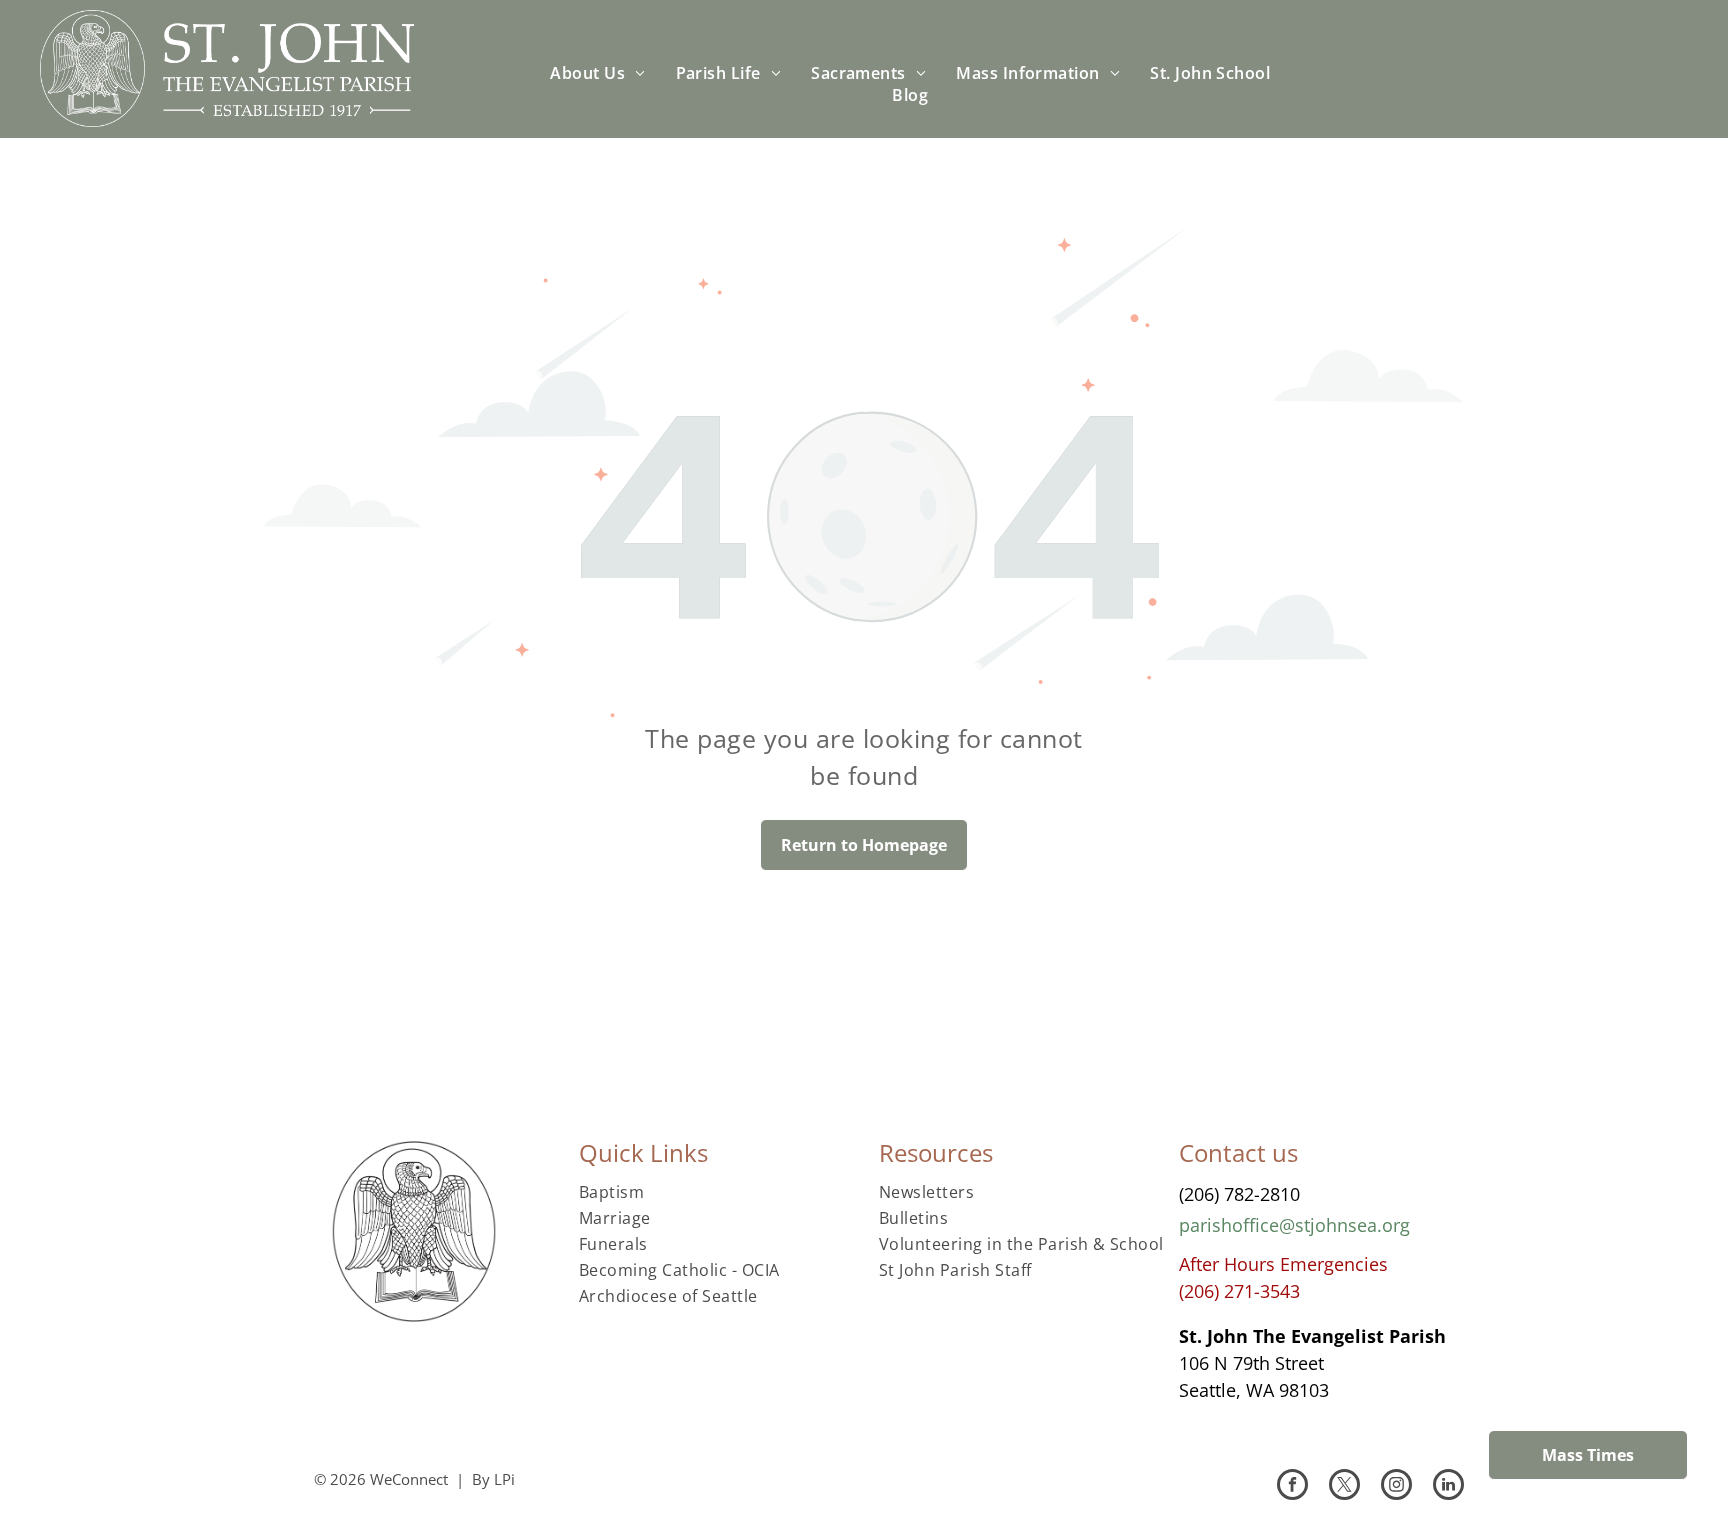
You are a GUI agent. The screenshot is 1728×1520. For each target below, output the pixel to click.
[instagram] (1396, 1487)
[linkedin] (1448, 1487)
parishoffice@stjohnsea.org (1294, 1225)
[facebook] (1292, 1487)
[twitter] (1344, 1487)
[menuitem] (597, 73)
